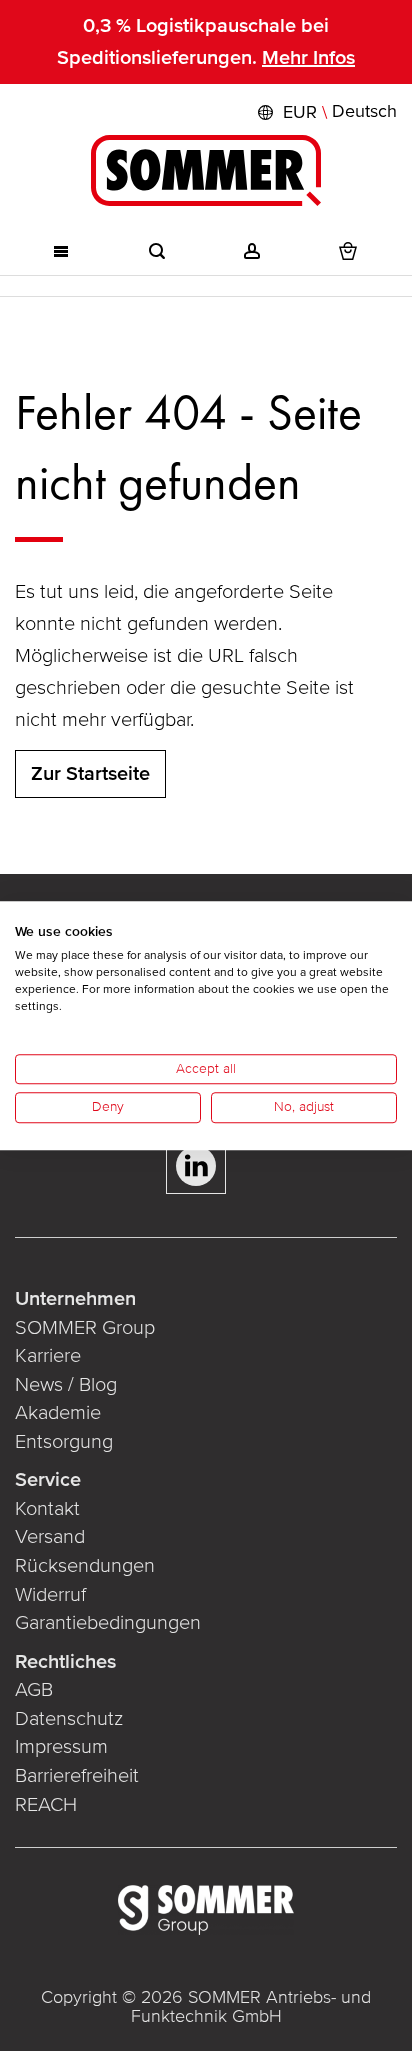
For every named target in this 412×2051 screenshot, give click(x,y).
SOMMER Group (85, 1328)
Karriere (48, 1356)
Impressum (61, 1747)
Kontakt (47, 1509)
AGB (34, 1690)
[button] (325, 112)
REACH (46, 1805)
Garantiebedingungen (108, 1623)
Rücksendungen (85, 1566)
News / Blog (66, 1385)
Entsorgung (64, 1442)
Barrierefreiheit (77, 1776)
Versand (50, 1537)
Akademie (60, 1413)
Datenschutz (69, 1719)
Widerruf (50, 1595)
